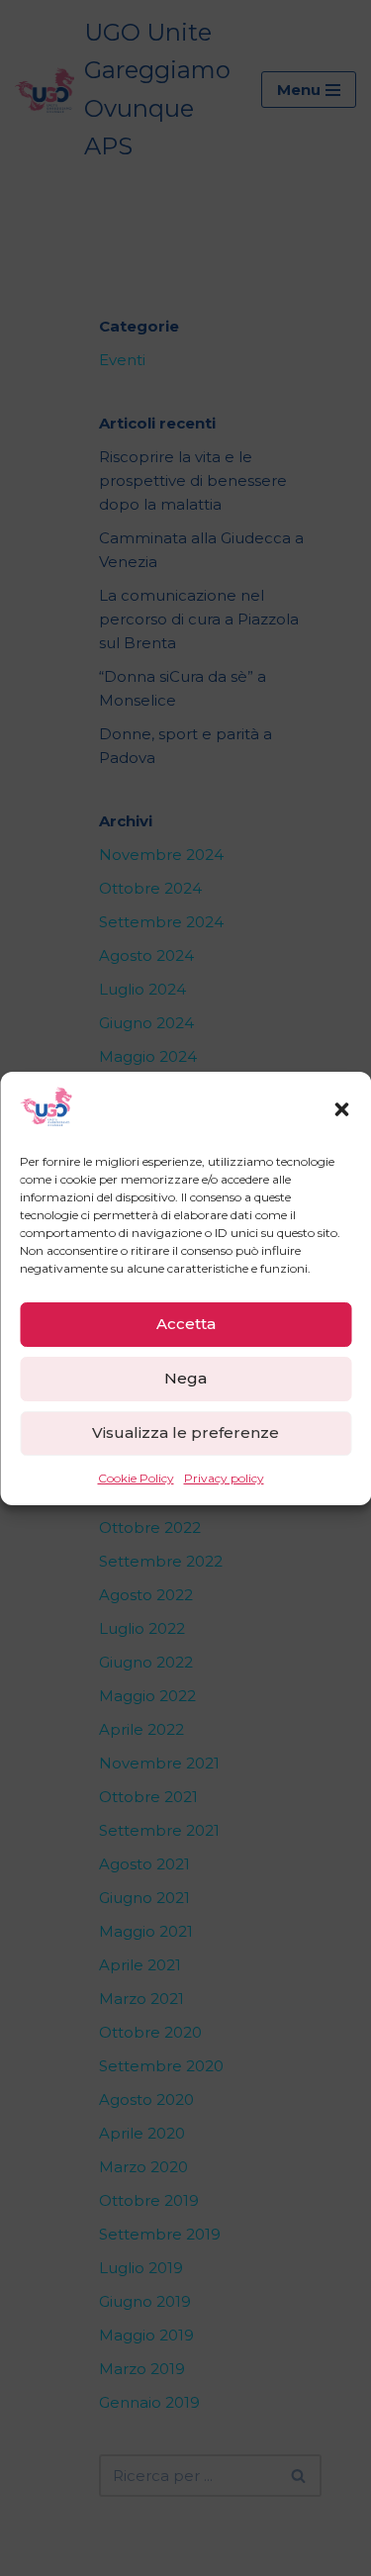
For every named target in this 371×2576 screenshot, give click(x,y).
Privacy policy (224, 1478)
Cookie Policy (136, 1478)
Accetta (186, 1324)
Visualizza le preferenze (185, 1432)
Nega (185, 1378)
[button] (341, 1109)
